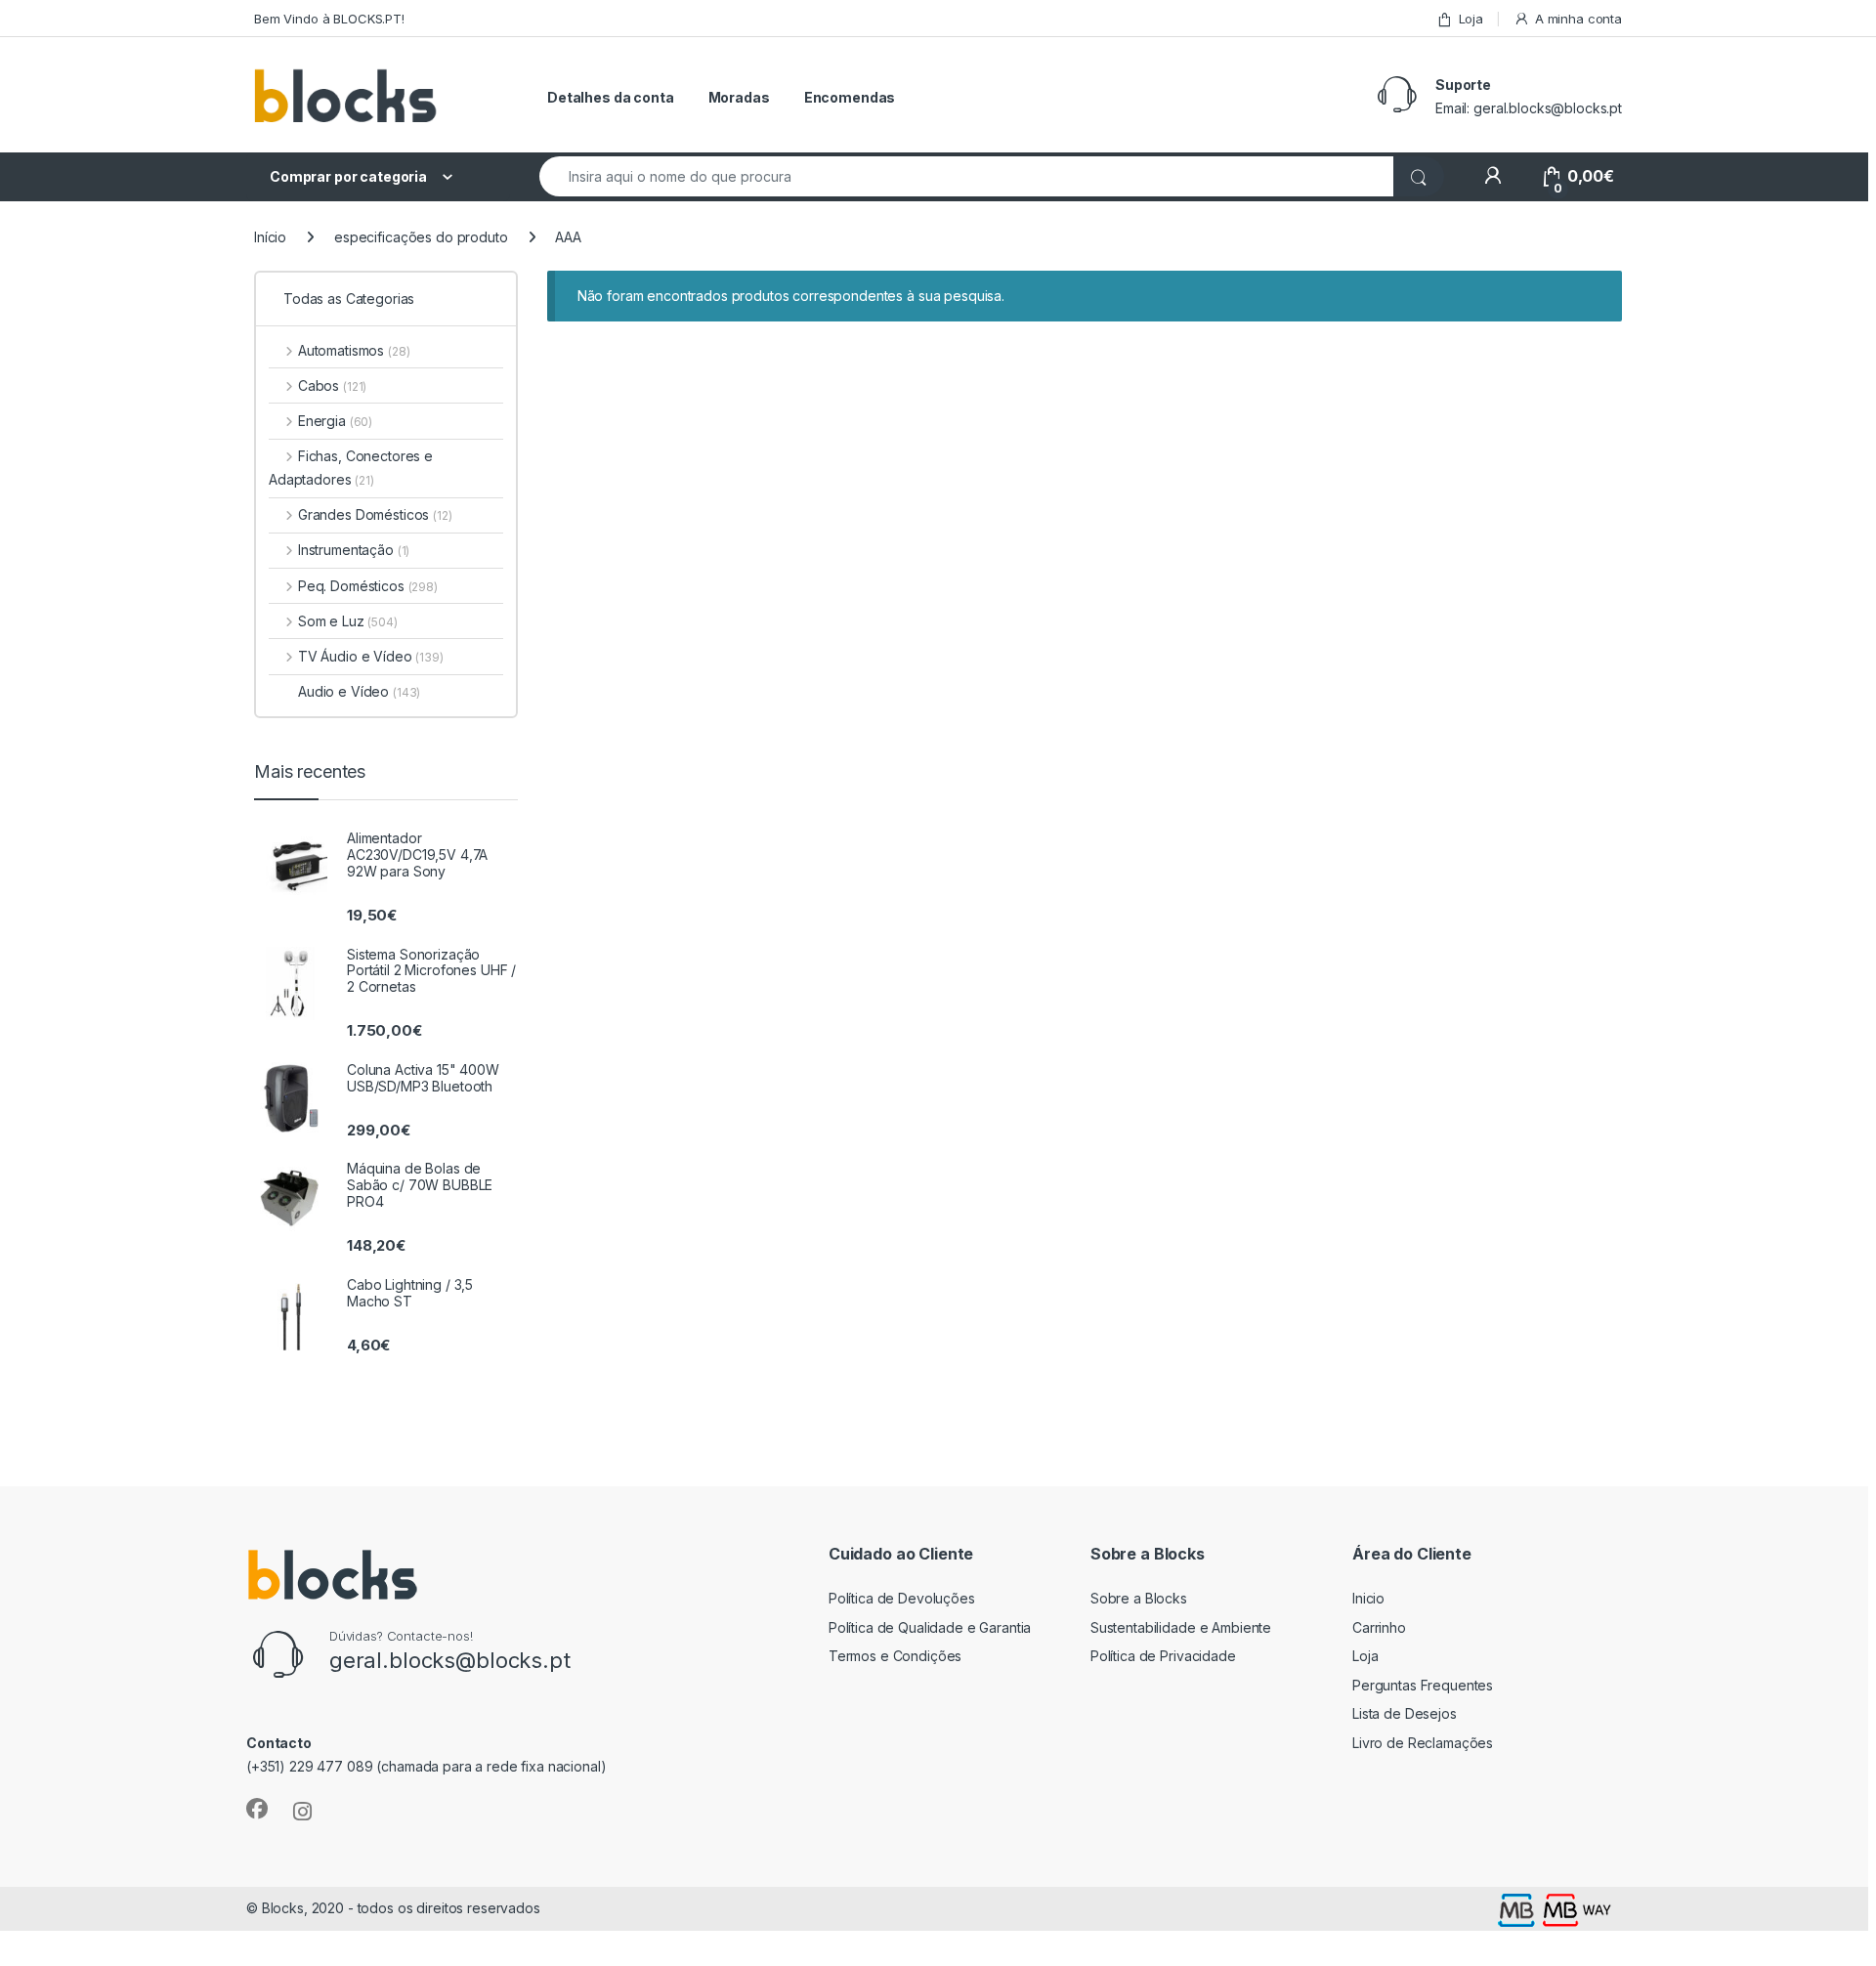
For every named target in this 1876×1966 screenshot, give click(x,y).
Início (270, 237)
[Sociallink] (257, 1809)
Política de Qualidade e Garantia (930, 1627)
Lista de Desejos (1405, 1713)
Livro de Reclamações (1423, 1743)
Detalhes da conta (611, 97)
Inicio (1368, 1598)
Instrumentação (354, 550)
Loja (1471, 19)
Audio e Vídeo (359, 691)
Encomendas (850, 97)
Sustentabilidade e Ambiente (1181, 1627)
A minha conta (1578, 19)
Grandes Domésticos (375, 514)
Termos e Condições (895, 1656)
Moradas (739, 97)
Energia (335, 421)
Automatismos (354, 350)
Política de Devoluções (902, 1598)
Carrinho (1379, 1627)
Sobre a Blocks (1139, 1598)
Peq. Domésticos (368, 586)
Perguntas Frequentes (1423, 1685)
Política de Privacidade (1163, 1656)
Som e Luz (348, 621)
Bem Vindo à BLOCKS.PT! (329, 19)
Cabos (332, 385)
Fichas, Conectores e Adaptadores (351, 468)
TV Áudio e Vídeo (371, 656)
